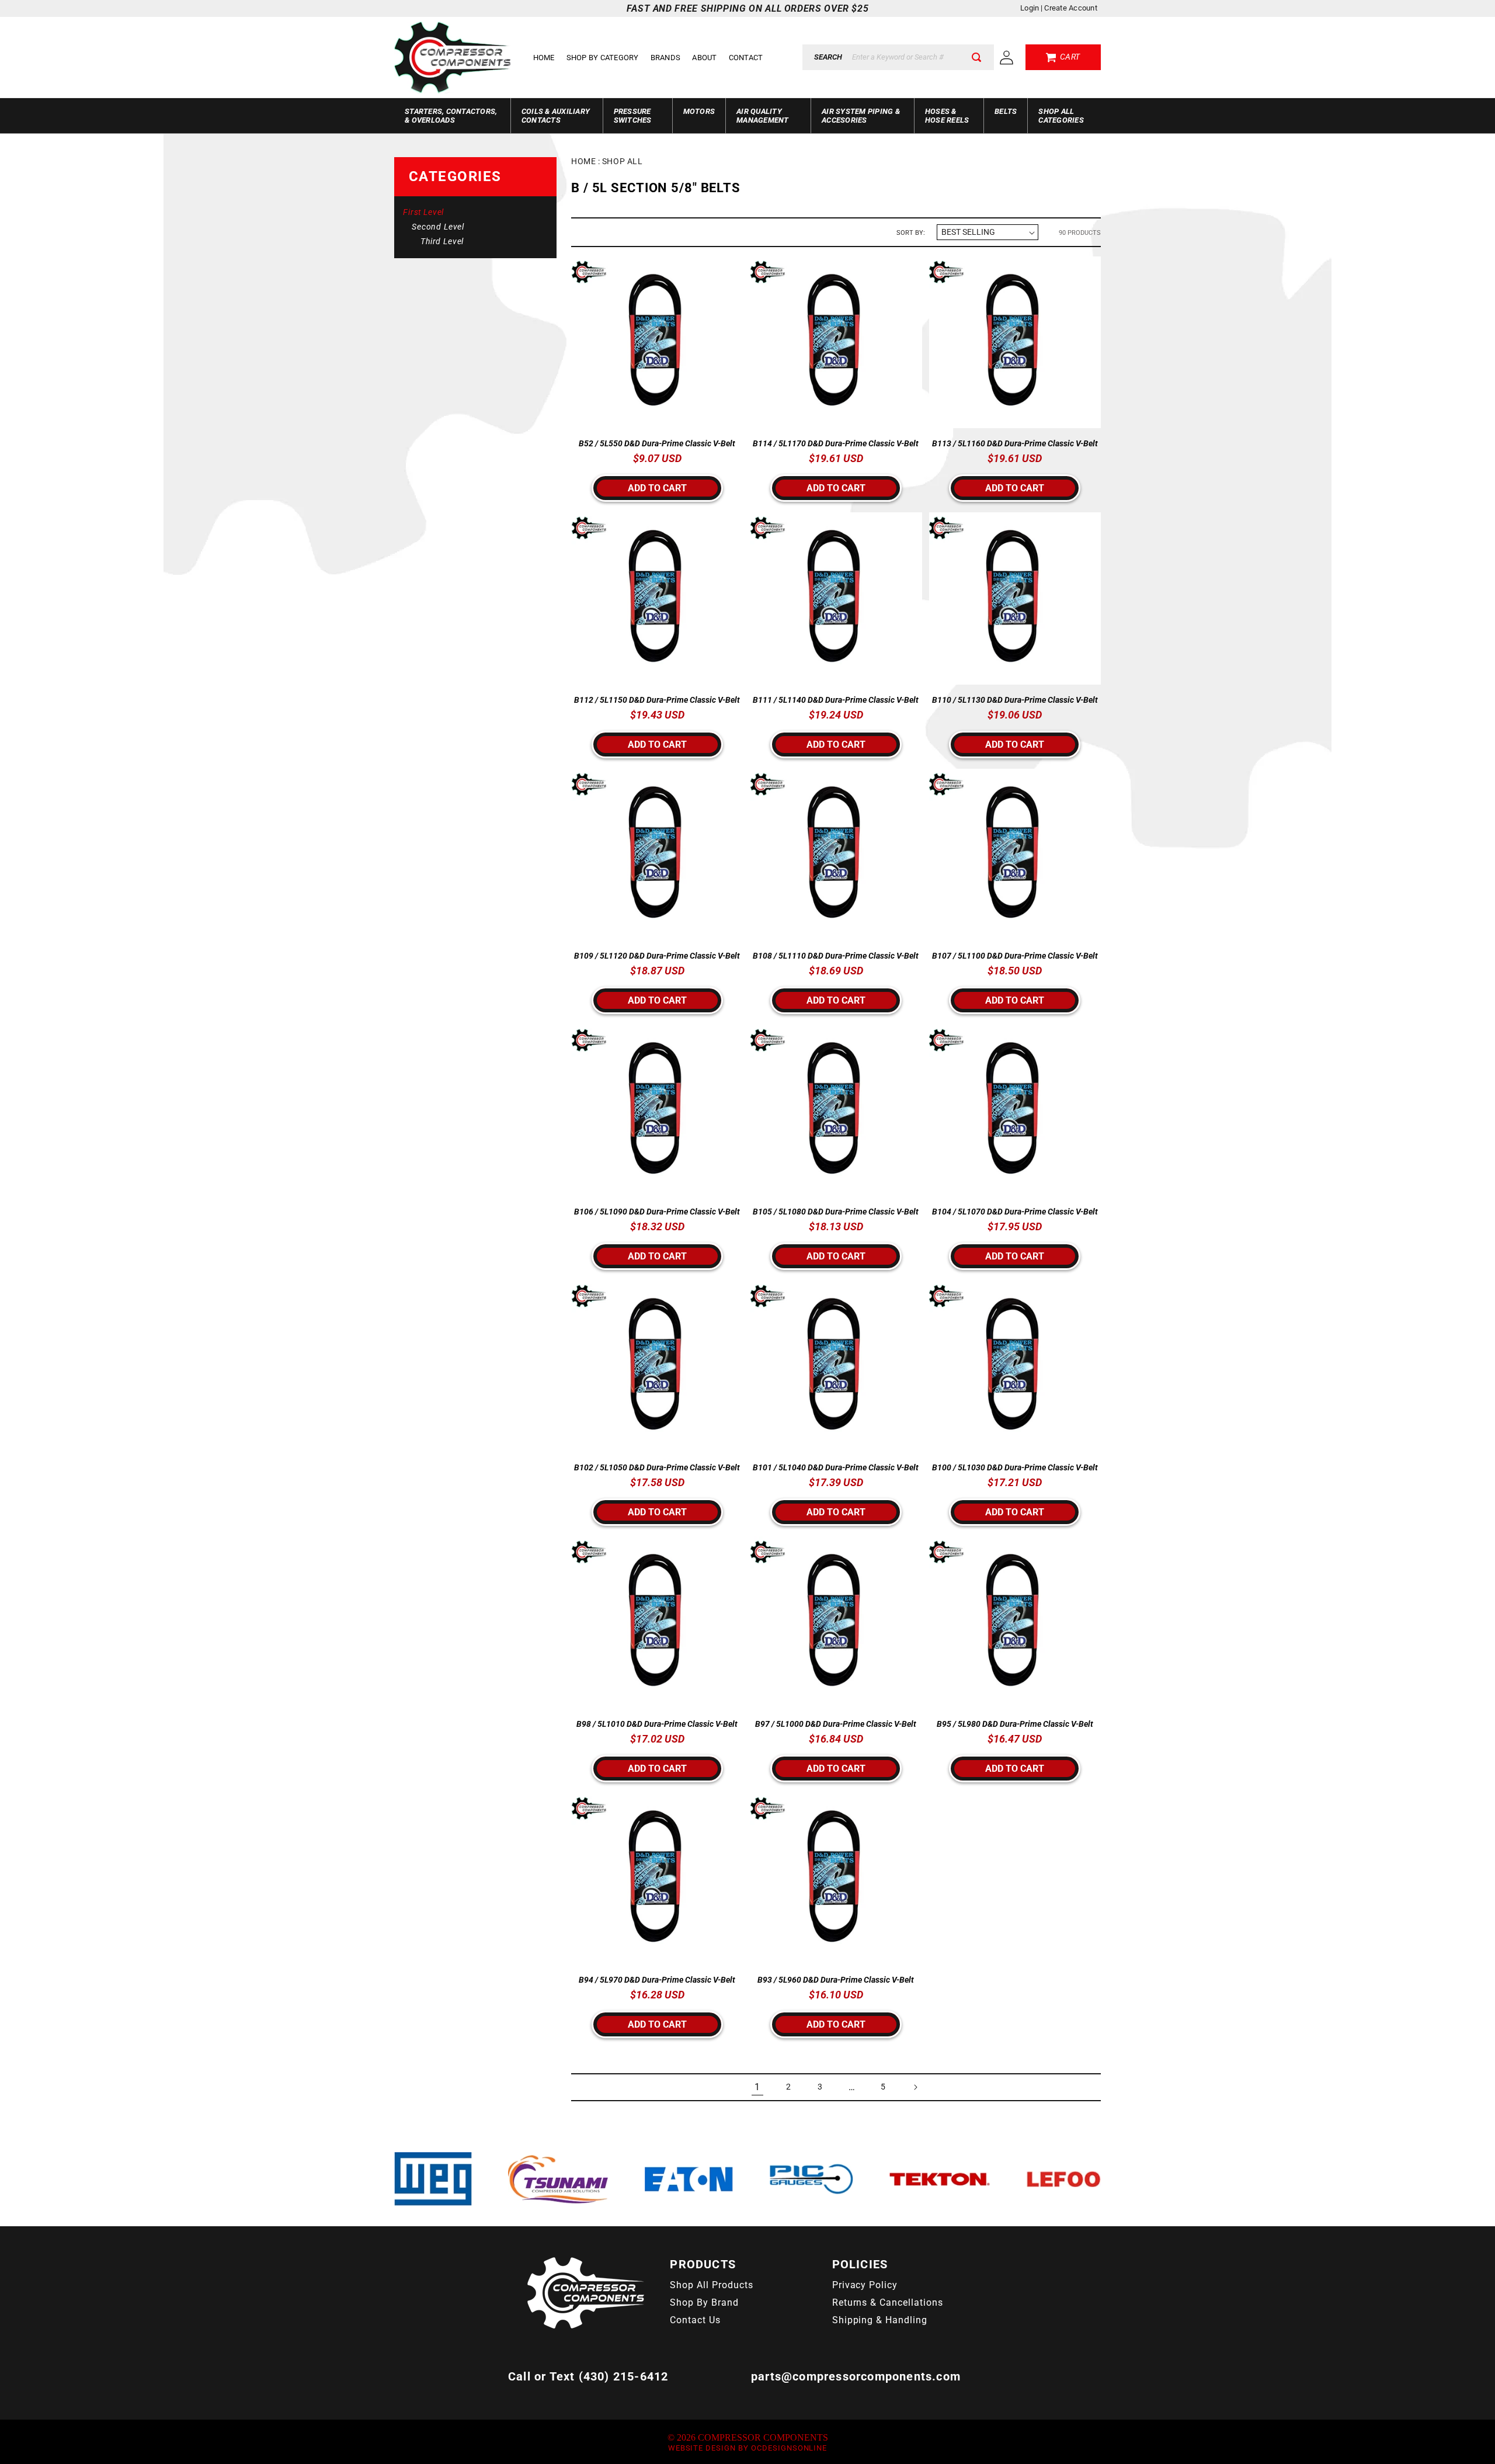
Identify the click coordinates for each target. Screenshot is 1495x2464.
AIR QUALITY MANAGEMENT (763, 116)
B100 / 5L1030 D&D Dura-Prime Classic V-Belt (1015, 1467)
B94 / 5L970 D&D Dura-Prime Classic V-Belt (657, 1980)
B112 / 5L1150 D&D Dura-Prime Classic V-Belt (657, 700)
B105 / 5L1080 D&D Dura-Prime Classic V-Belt (836, 1212)
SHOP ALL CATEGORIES (1061, 116)
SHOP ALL (622, 161)
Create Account (1071, 8)
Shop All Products (711, 2285)
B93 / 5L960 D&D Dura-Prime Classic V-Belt (836, 1980)
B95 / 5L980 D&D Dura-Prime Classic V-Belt (1015, 1724)
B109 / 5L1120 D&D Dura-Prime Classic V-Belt (657, 956)
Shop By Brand (704, 2302)
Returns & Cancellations (888, 2302)
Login (1030, 8)
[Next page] (915, 2087)
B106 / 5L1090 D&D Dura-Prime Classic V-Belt (657, 1212)
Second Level (438, 227)
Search (828, 57)
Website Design (702, 2448)
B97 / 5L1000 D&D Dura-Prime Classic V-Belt (836, 1724)
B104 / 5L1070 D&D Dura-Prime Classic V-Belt (1015, 1212)
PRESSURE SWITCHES (633, 116)
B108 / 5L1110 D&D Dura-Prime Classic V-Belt (836, 956)
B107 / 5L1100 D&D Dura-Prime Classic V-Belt (1015, 956)
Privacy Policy (865, 2285)
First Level (423, 212)
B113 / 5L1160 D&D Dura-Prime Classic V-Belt (1015, 443)
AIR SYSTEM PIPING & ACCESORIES (861, 116)
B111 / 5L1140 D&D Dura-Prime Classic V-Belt (836, 700)
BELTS (1006, 111)
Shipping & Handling (880, 2320)
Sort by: (911, 232)
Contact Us (695, 2320)
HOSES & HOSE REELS (947, 116)
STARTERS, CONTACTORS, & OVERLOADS (451, 116)
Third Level (442, 241)
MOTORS (699, 111)
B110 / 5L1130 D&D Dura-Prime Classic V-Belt (1015, 700)
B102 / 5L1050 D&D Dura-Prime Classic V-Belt (657, 1467)
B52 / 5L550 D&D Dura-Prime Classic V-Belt (657, 443)
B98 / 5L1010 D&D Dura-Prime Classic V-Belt (657, 1724)
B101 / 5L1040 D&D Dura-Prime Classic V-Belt (836, 1467)
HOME (583, 161)
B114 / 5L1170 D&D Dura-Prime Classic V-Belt (836, 443)
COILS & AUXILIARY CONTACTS (556, 116)
